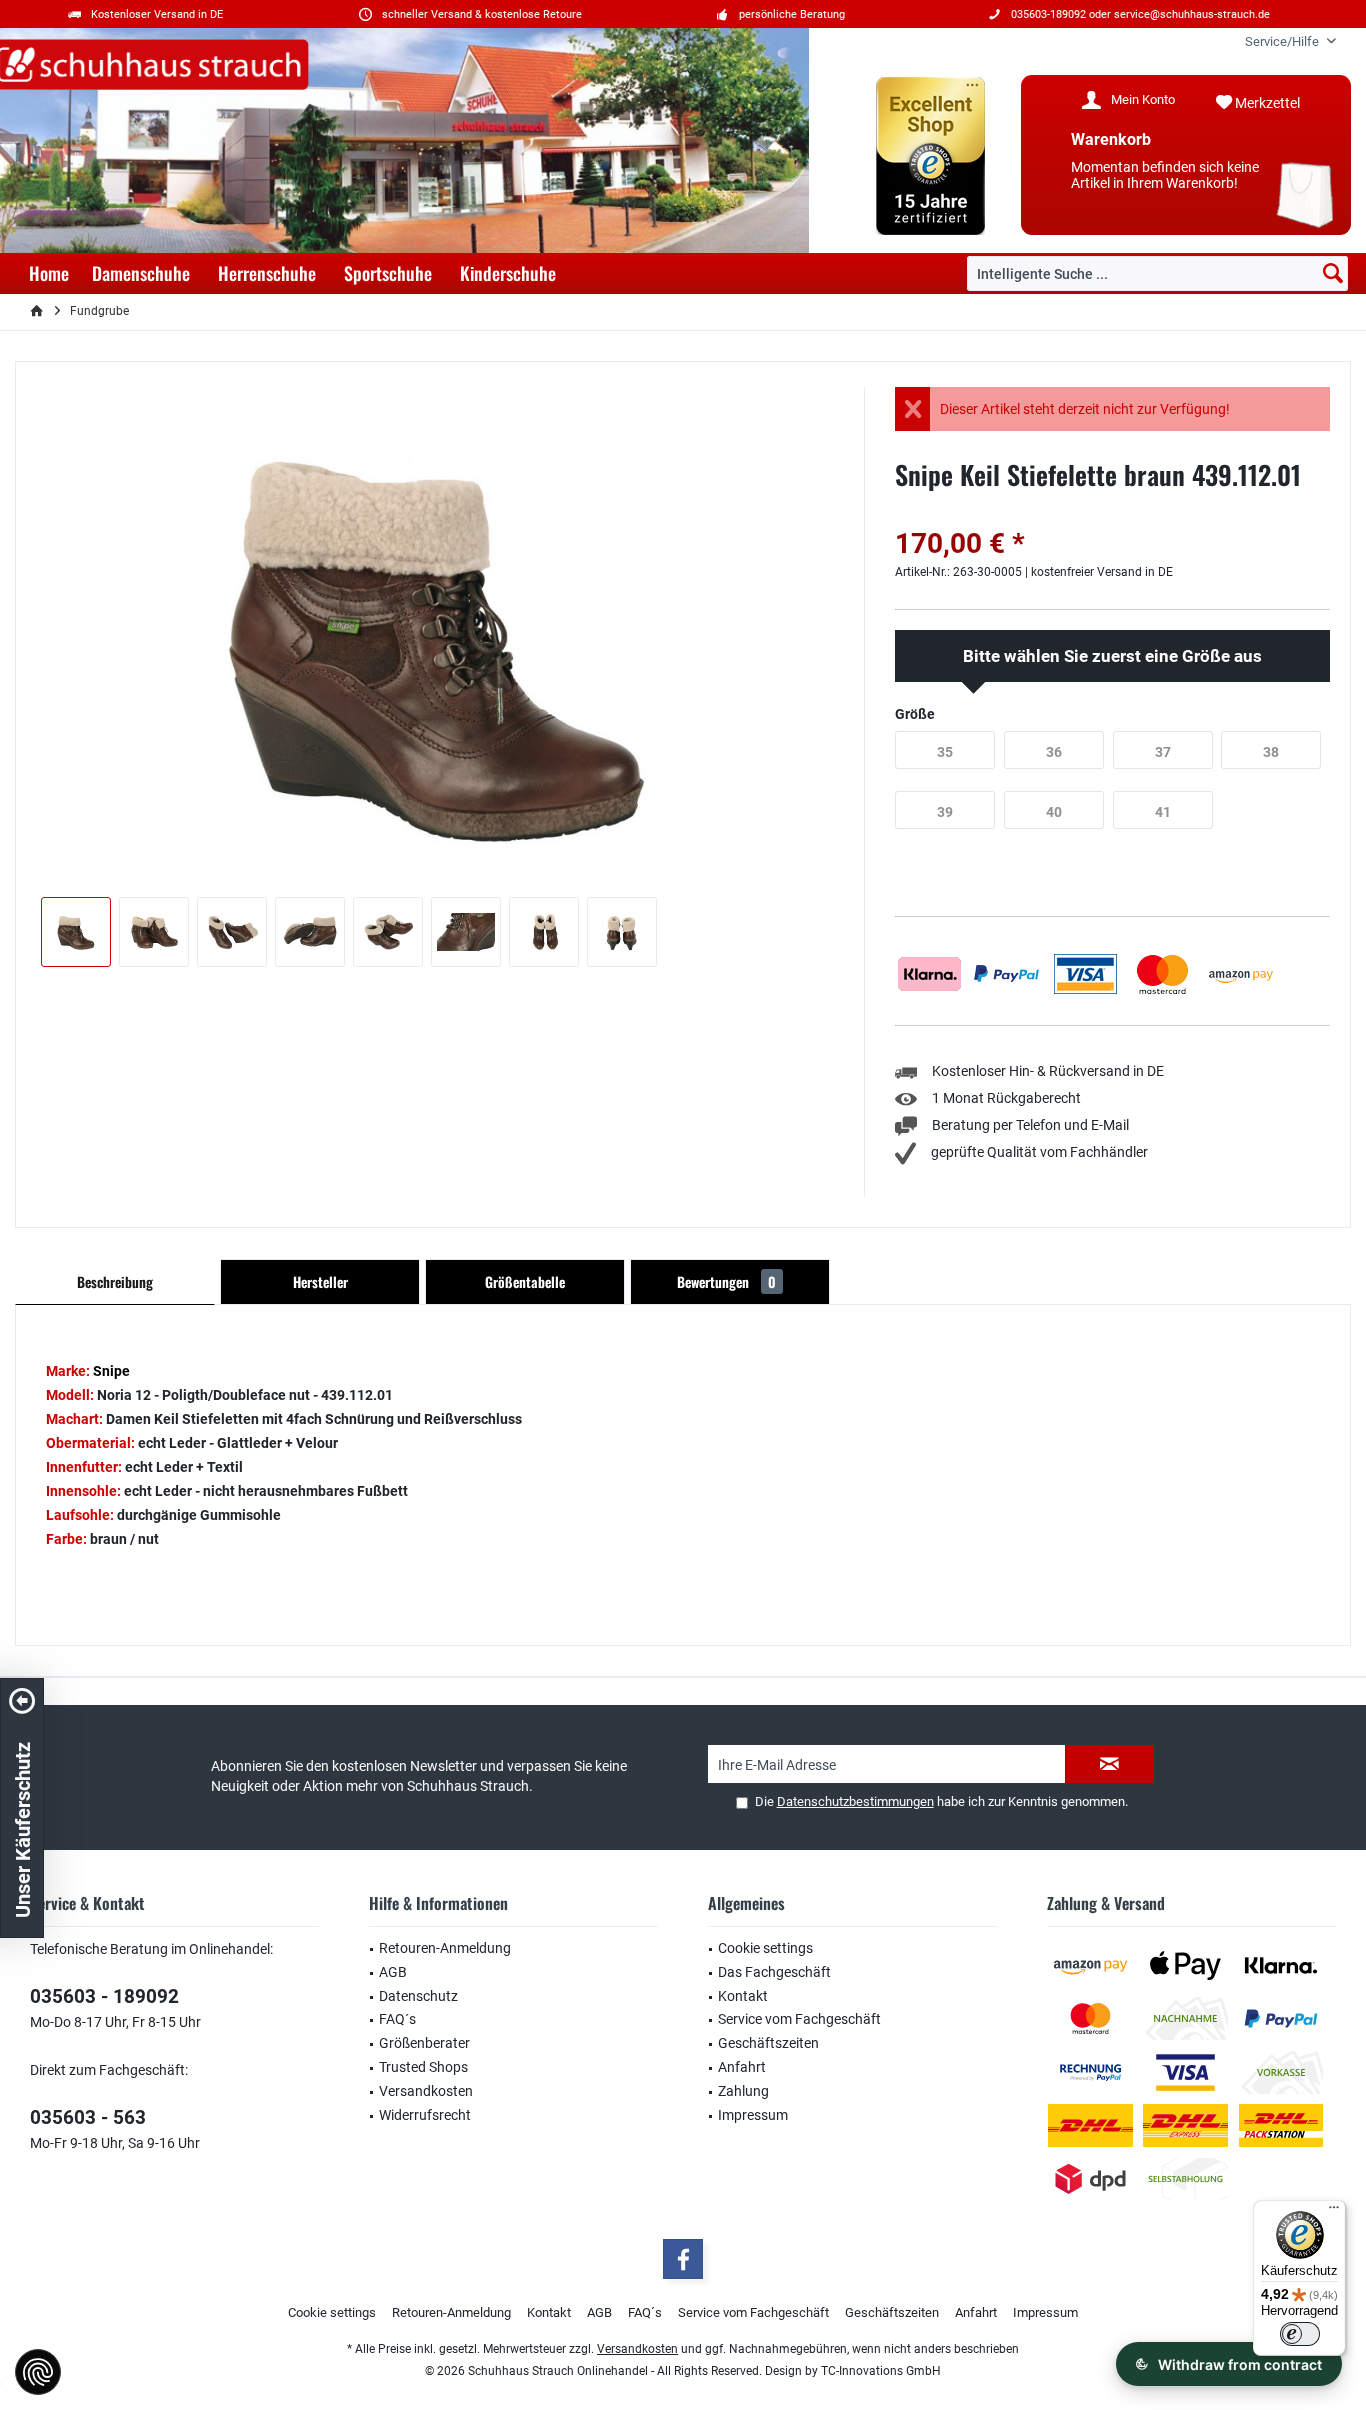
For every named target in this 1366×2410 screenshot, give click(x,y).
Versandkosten (426, 2091)
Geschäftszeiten (768, 2043)
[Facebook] (683, 2259)
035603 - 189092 (104, 1996)
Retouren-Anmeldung (445, 1948)
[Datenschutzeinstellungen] (38, 2372)
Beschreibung (115, 1281)
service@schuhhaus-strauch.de (1192, 14)
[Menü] (1334, 2212)
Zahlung (743, 2091)
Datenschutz (418, 1996)
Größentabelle (525, 1281)
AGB (393, 1972)
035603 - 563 (88, 2117)
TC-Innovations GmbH (881, 2371)
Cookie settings (765, 1948)
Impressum (753, 2115)
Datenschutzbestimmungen (855, 1801)
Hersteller (320, 1281)
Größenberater (424, 2043)
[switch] (1300, 2334)
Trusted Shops (423, 2067)
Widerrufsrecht (425, 2115)
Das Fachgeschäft (774, 1972)
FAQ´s (397, 2019)
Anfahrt (742, 2067)
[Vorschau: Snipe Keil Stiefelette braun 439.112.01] (76, 932)
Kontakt (743, 1996)
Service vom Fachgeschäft (799, 2019)
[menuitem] (1283, 41)
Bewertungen (726, 1281)
